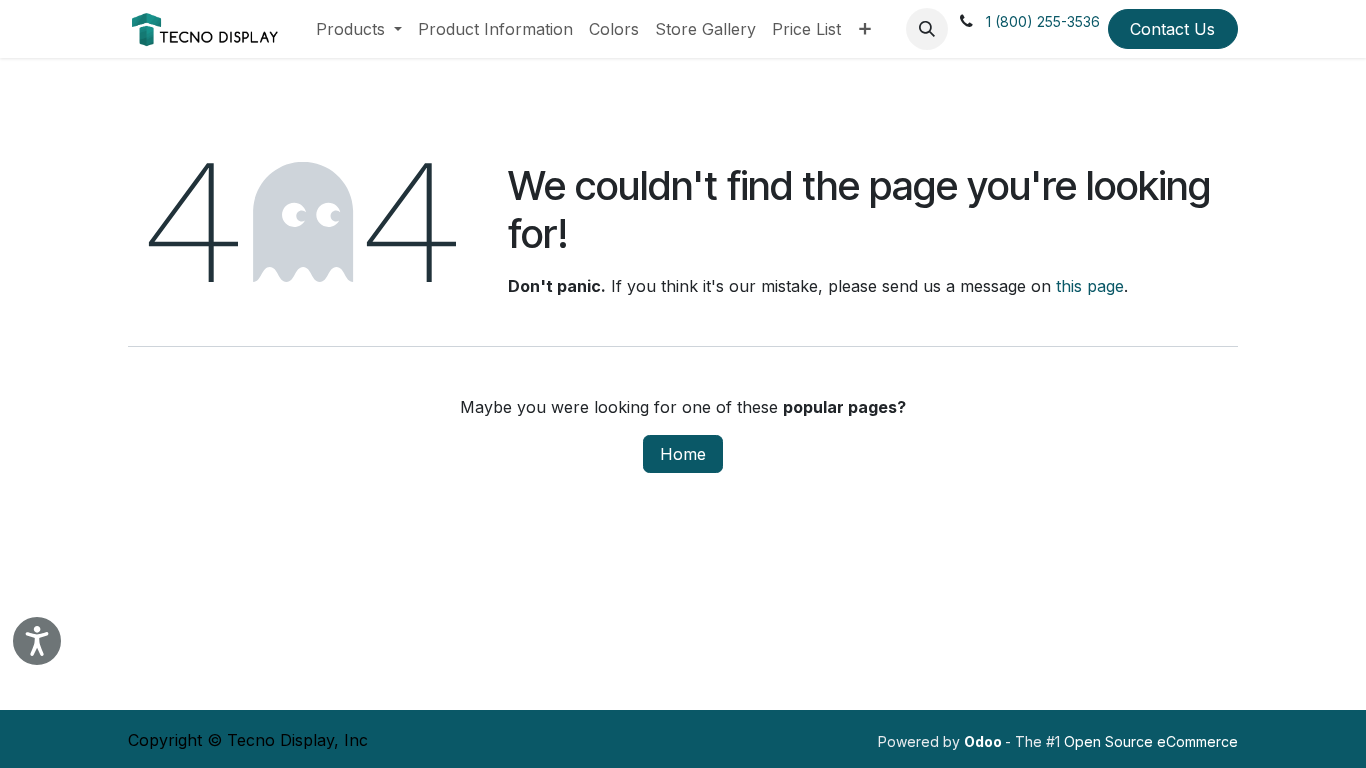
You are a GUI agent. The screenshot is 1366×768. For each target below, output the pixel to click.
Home (683, 454)
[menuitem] (359, 29)
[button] (927, 29)
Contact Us (1172, 29)
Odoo (984, 741)
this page (1090, 286)
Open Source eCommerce (1151, 741)
